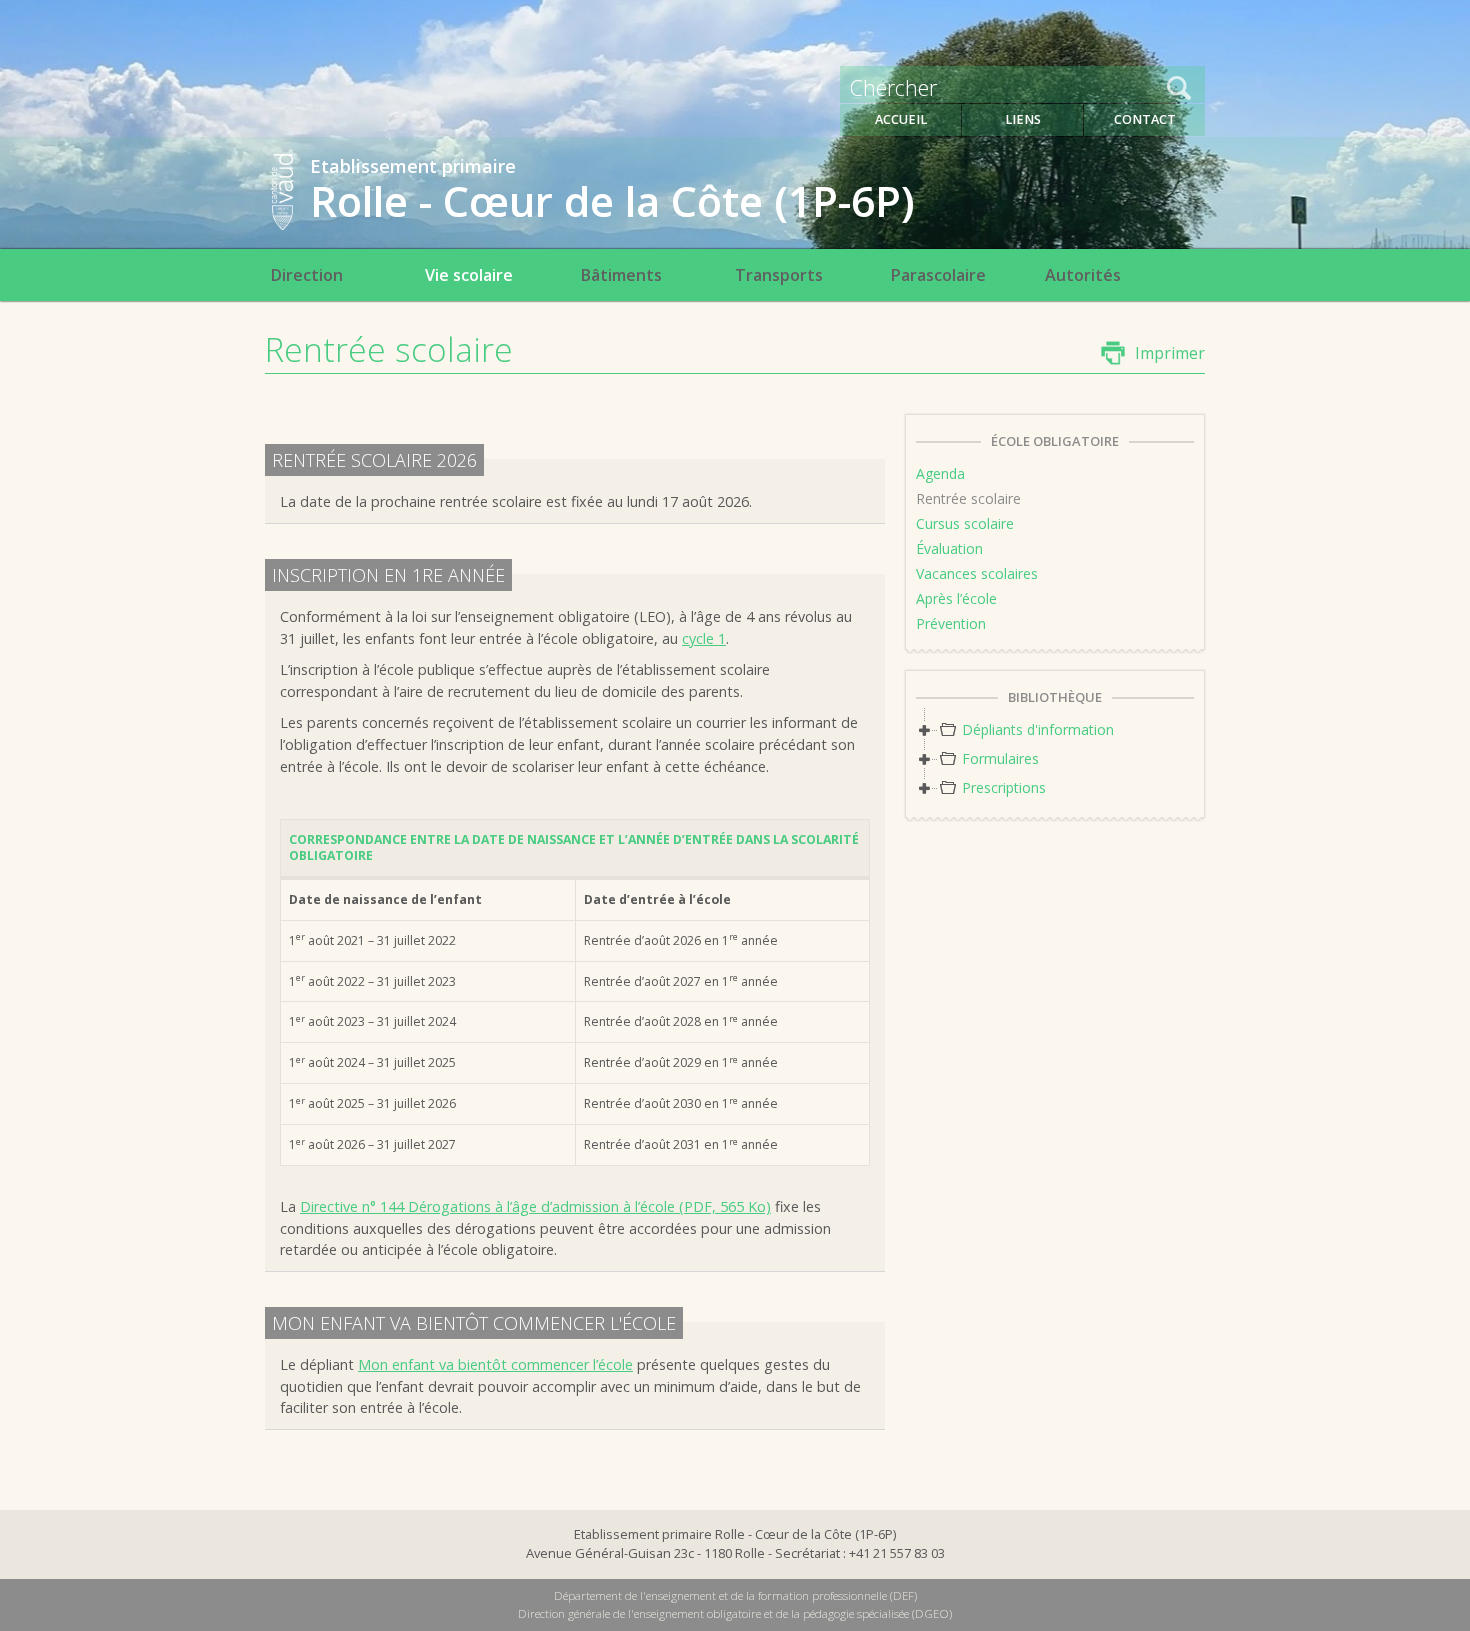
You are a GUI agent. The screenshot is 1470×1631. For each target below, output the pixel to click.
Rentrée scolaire (968, 498)
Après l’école (956, 598)
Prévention (951, 623)
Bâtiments (621, 275)
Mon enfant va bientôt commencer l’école (495, 1364)
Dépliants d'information (1038, 729)
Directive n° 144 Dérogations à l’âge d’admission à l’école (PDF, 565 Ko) (535, 1206)
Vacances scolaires (977, 573)
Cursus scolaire (965, 523)
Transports (779, 275)
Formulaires (1000, 758)
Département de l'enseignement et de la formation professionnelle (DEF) (735, 1595)
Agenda (940, 473)
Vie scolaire (469, 275)
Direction (306, 275)
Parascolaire (938, 275)
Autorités (1083, 275)
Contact (1145, 119)
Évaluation (949, 548)
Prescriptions (1004, 787)
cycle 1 (704, 638)
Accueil (901, 119)
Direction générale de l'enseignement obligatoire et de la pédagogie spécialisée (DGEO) (735, 1613)
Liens (1023, 119)
